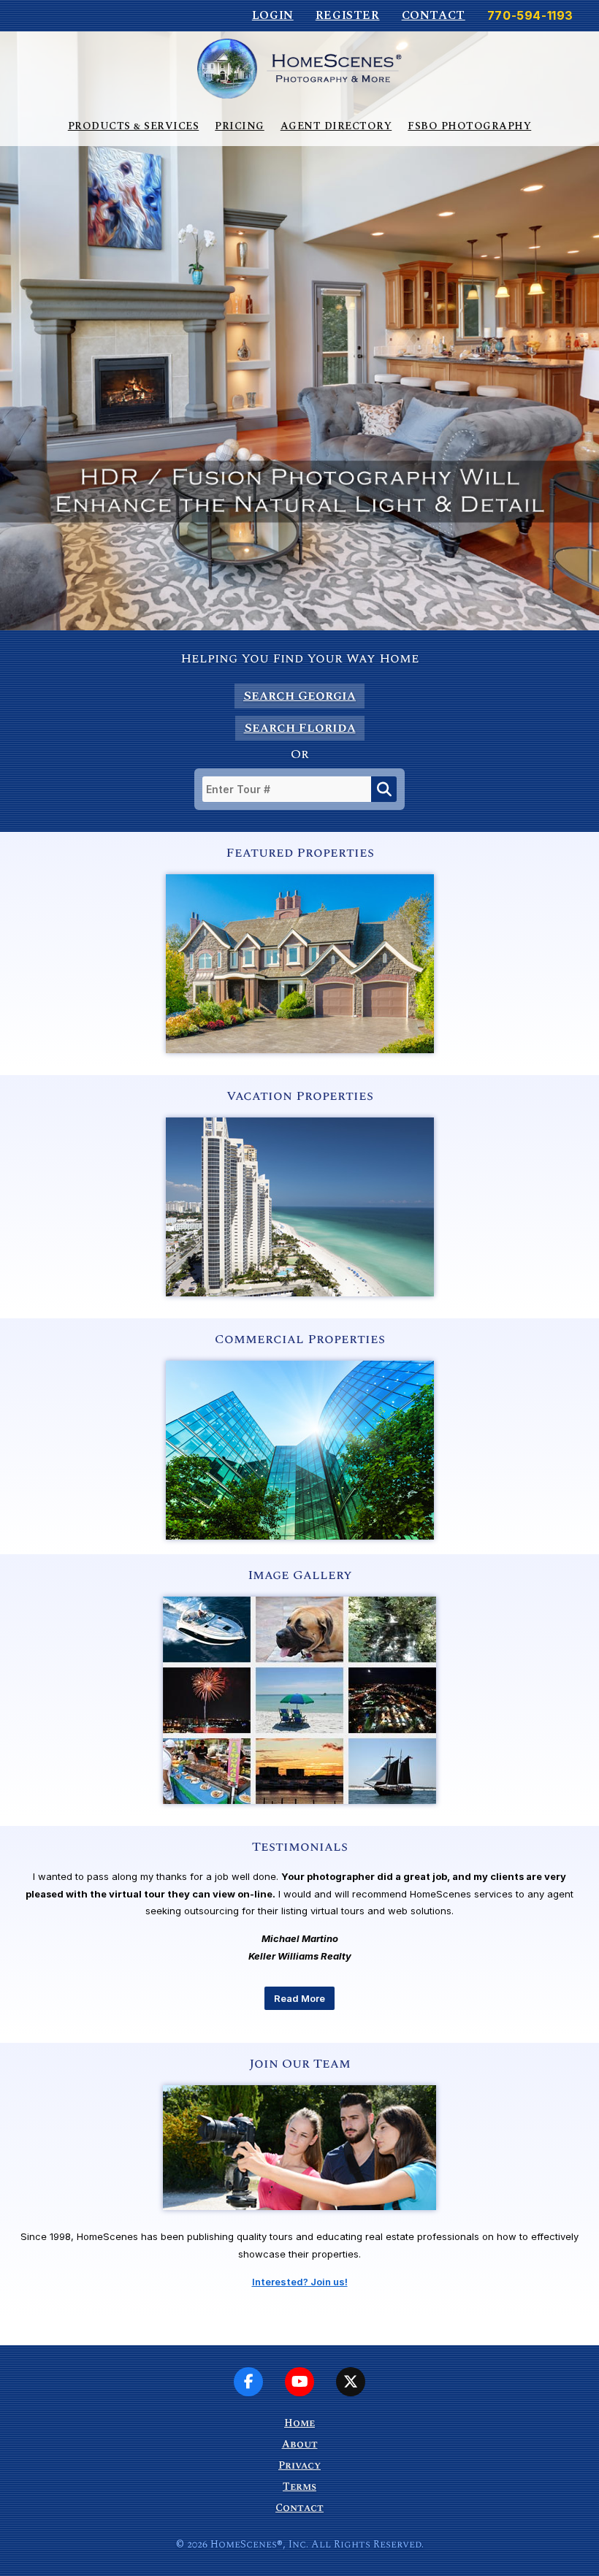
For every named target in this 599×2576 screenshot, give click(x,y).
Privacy (299, 2465)
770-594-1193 (530, 15)
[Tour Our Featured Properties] (300, 1050)
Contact (434, 15)
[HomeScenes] (299, 68)
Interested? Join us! (300, 2282)
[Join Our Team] (299, 2225)
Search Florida (300, 728)
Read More (299, 1998)
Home (299, 2423)
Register (348, 15)
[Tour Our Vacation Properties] (300, 1293)
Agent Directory (336, 126)
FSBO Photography (469, 126)
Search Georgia (299, 696)
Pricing (240, 126)
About (300, 2444)
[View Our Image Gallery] (299, 1800)
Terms (299, 2487)
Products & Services (134, 126)
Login (273, 15)
